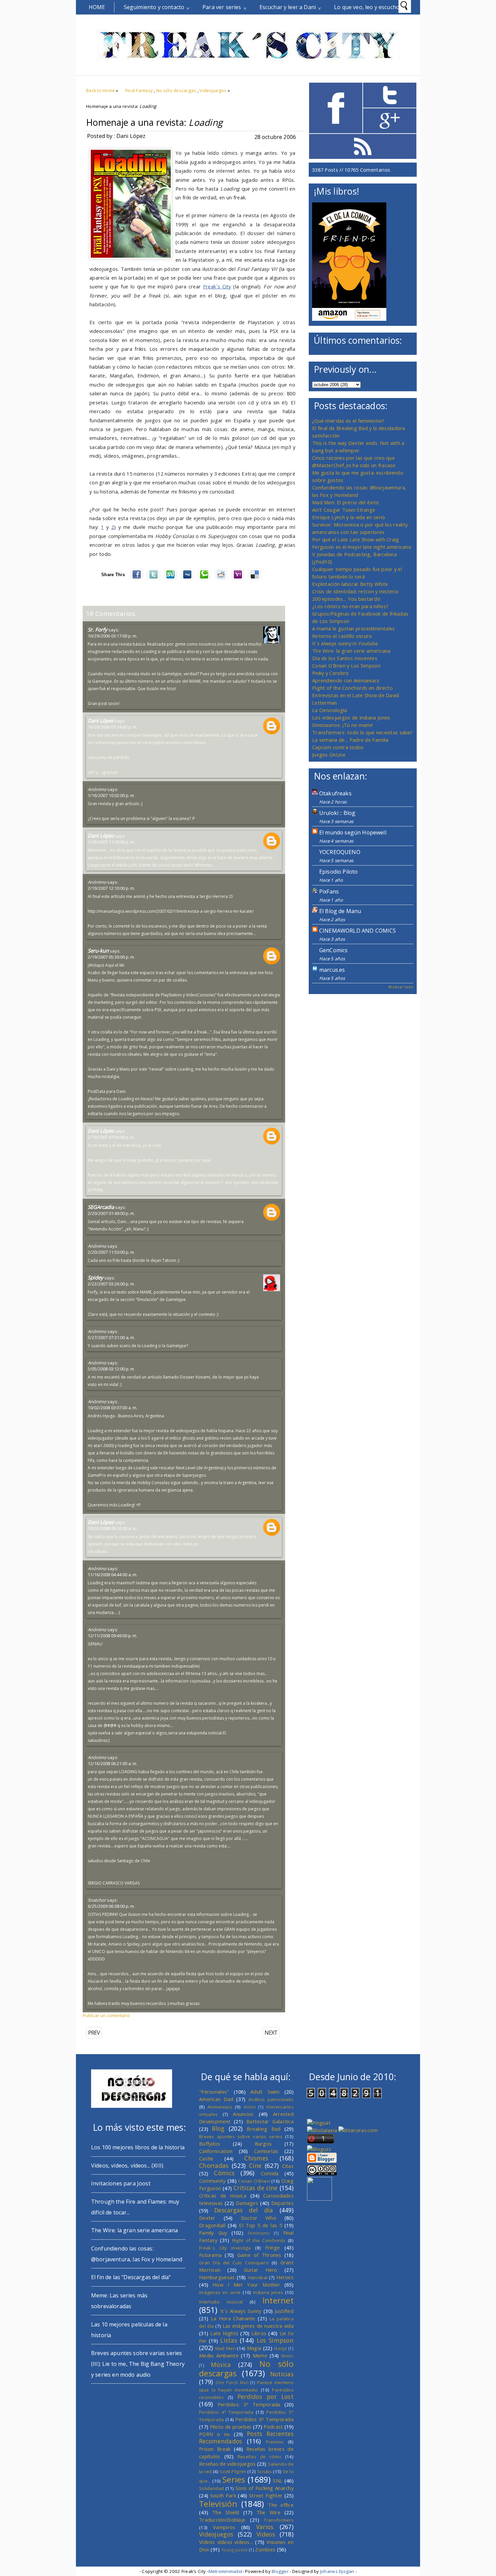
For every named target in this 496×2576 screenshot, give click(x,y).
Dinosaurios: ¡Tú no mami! (342, 725)
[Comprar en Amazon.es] (349, 319)
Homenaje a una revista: (154, 122)
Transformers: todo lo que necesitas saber (362, 732)
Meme (260, 2355)
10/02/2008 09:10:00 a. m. (113, 1528)
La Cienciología (329, 710)
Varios (265, 2527)
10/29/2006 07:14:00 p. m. (113, 727)
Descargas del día (244, 2210)
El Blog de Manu (340, 911)
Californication (216, 2151)
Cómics (224, 2173)
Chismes (256, 2158)
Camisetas (266, 2151)
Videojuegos (213, 90)
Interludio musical (221, 2302)
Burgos (263, 2144)
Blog (218, 2128)
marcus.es (332, 970)
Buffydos (210, 2144)
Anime (250, 2107)
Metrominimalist (226, 2571)
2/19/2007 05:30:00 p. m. (111, 957)
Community (212, 2181)
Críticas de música (223, 2196)
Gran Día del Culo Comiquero (234, 2263)
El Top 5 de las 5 (260, 2225)
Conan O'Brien (254, 2181)
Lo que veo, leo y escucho (367, 7)
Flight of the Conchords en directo (352, 688)
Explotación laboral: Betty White (350, 584)
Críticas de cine (256, 2188)
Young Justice (235, 2550)
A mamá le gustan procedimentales (353, 628)
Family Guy (213, 2233)
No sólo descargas (176, 90)
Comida (270, 2173)
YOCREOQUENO (340, 852)
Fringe (273, 2247)
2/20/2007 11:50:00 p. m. (111, 1252)
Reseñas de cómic (259, 2457)
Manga (280, 2348)
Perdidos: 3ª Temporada (249, 2404)
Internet (278, 2300)
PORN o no (215, 2434)
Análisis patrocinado (271, 2099)
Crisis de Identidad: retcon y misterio (355, 591)
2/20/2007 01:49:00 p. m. (111, 1213)
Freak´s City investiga (225, 2248)
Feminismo (259, 2233)
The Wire (268, 2512)
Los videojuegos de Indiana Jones (351, 717)
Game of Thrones (259, 2255)
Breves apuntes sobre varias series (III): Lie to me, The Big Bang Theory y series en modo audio (138, 2364)
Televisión (218, 2504)
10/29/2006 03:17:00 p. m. (113, 636)
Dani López (101, 720)
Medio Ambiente (219, 2355)
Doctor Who (259, 2218)
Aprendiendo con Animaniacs (346, 680)
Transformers (279, 2520)
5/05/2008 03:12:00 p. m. (111, 1369)
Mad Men (225, 2348)
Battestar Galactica (270, 2121)
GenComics (333, 950)
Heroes (285, 2277)
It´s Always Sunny (241, 2311)
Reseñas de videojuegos (227, 2464)
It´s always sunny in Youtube (345, 643)
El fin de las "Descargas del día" (131, 2277)
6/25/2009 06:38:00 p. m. (111, 1906)
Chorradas (214, 2165)
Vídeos (266, 2534)
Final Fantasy (139, 90)
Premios (275, 2442)
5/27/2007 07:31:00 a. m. (111, 1337)
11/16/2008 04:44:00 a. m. (113, 1575)
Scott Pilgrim (233, 2471)
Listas (229, 2340)
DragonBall (212, 2225)
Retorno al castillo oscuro (342, 636)
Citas (288, 2166)
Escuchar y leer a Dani (288, 7)
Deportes (282, 2203)
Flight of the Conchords (259, 2240)
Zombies (265, 2549)
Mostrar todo (401, 987)
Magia (254, 2348)
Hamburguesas (217, 2277)
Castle (206, 2158)
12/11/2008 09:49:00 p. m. (113, 1636)
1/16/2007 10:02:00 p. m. (111, 795)
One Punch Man (232, 2382)
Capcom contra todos (338, 747)
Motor (287, 2356)
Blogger (280, 2571)
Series (234, 2480)
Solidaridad (211, 2488)
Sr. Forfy (98, 629)
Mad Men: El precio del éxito (346, 502)
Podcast (273, 2427)
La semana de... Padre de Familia (350, 740)
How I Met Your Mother (246, 2285)
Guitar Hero (261, 2270)
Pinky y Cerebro (330, 673)
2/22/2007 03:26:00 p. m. (111, 1284)
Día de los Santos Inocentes (345, 658)
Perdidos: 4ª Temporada (226, 2412)
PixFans (329, 891)
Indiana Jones (268, 2292)
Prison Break (215, 2449)
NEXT (271, 2033)
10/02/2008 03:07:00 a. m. (113, 1408)
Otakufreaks (335, 793)
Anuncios (243, 2114)
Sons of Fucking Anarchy (265, 2488)
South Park (223, 2495)
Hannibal (258, 2277)
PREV (94, 2033)
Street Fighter (266, 2495)
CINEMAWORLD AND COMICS (358, 931)
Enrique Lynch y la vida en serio (349, 517)
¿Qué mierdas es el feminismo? (348, 421)
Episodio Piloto (338, 872)
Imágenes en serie (220, 2292)
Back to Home (101, 90)
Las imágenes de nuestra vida (258, 2326)
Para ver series (222, 7)
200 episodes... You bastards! (346, 599)
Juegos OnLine (329, 755)
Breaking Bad (264, 2129)
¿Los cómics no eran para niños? (350, 606)
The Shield (226, 2512)
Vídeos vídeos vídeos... (226, 2542)
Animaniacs (220, 2107)
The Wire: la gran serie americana (351, 651)
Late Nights (224, 2333)
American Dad (216, 2099)
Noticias (282, 2374)
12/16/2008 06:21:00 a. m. (113, 1763)
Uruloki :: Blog (337, 813)
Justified (284, 2311)
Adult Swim (265, 2092)
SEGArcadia (101, 1207)
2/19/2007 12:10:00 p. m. (111, 888)
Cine (255, 2165)
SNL (278, 2481)
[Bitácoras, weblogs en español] (358, 2130)
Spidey (95, 1277)
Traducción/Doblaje (222, 2520)
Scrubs (265, 2471)
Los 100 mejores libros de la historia (138, 2147)
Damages (247, 2203)
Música (221, 2365)
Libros (259, 2333)
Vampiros (224, 2527)
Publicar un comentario (106, 2015)
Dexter (207, 2218)
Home (97, 7)
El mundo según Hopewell (353, 832)
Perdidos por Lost (266, 2397)
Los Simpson (275, 2340)
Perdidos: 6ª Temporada (264, 2419)
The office (281, 2505)
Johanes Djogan (337, 2571)
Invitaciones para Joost (121, 2183)
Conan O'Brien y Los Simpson (346, 666)
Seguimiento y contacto (154, 7)
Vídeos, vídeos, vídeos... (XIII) (127, 2165)
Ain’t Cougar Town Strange (344, 510)
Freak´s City (217, 286)
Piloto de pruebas (231, 2427)
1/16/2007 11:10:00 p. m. (111, 842)
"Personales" (214, 2092)
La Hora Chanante (233, 2318)
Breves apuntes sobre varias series (241, 2136)
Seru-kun (98, 951)
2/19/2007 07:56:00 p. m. (111, 1137)
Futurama (210, 2255)
